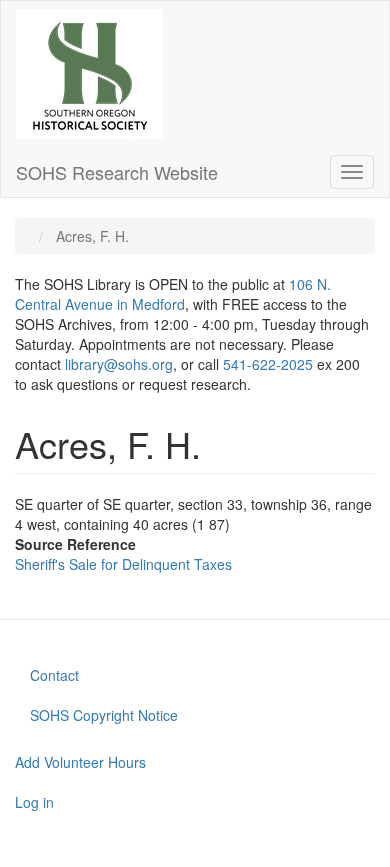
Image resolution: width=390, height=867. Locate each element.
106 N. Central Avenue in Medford (173, 294)
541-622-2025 (268, 364)
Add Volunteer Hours (80, 762)
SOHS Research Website (117, 172)
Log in (34, 802)
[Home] (89, 74)
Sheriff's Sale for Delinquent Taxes (123, 564)
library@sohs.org (119, 364)
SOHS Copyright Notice (104, 715)
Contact (54, 675)
